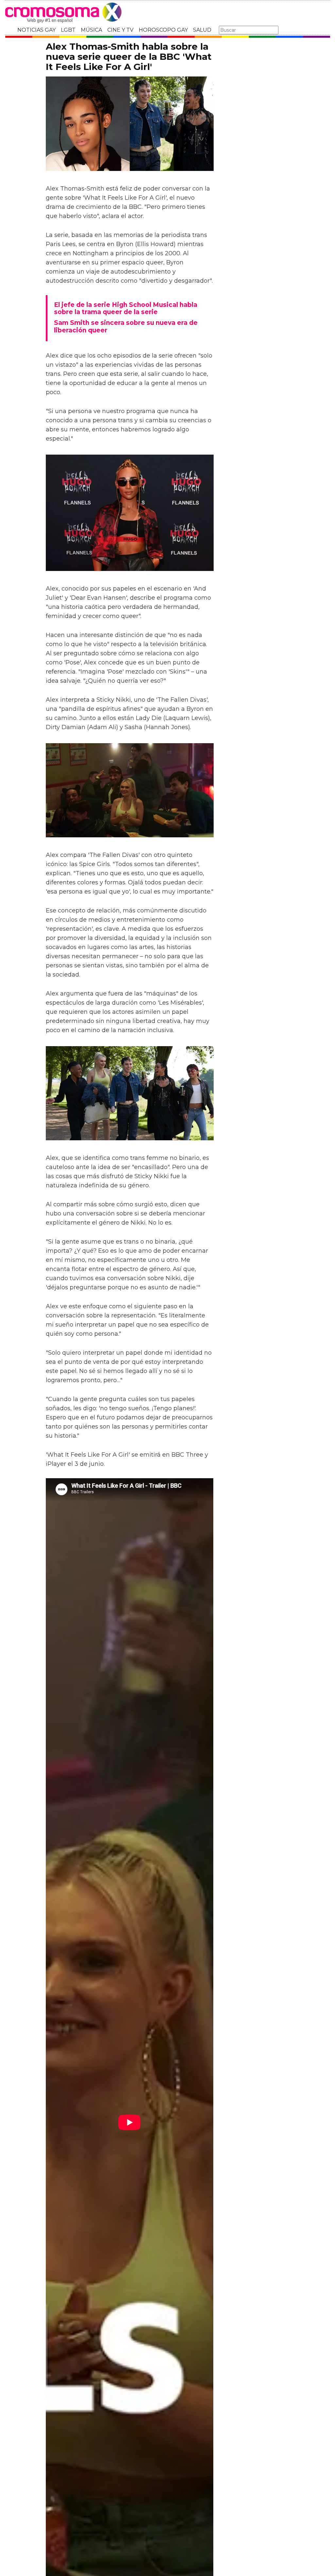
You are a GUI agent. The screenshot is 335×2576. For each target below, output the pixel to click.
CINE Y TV (120, 30)
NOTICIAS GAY (36, 30)
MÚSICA (91, 30)
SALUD (202, 30)
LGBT (68, 30)
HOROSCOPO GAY (163, 30)
